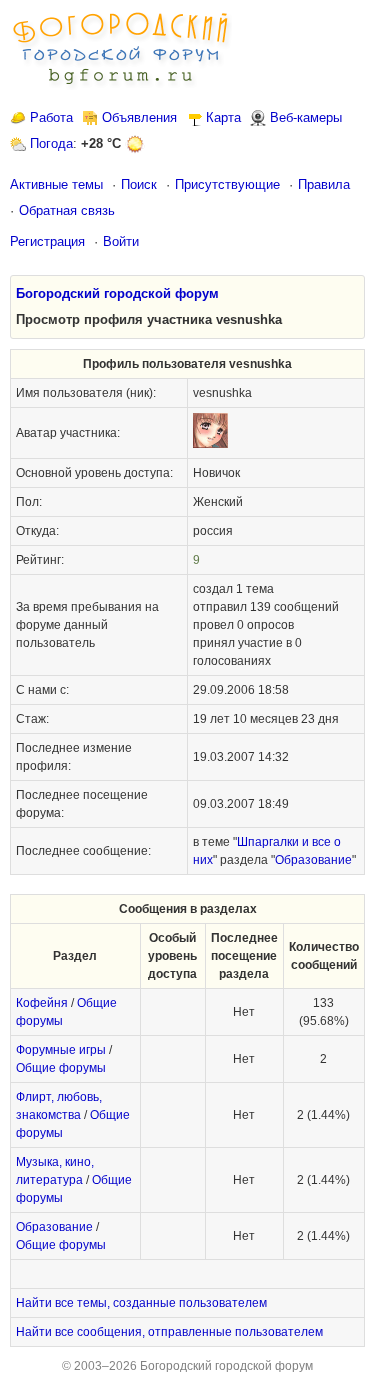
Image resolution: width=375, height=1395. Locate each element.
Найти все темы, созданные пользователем (141, 1303)
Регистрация (47, 241)
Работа (51, 117)
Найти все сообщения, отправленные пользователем (169, 1332)
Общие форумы (61, 1068)
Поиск (139, 184)
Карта (223, 117)
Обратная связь (67, 210)
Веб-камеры (306, 117)
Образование (313, 860)
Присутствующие (227, 184)
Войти (121, 241)
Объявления (139, 117)
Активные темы (56, 184)
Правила (324, 184)
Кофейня (42, 1003)
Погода (51, 143)
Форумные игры (61, 1050)
